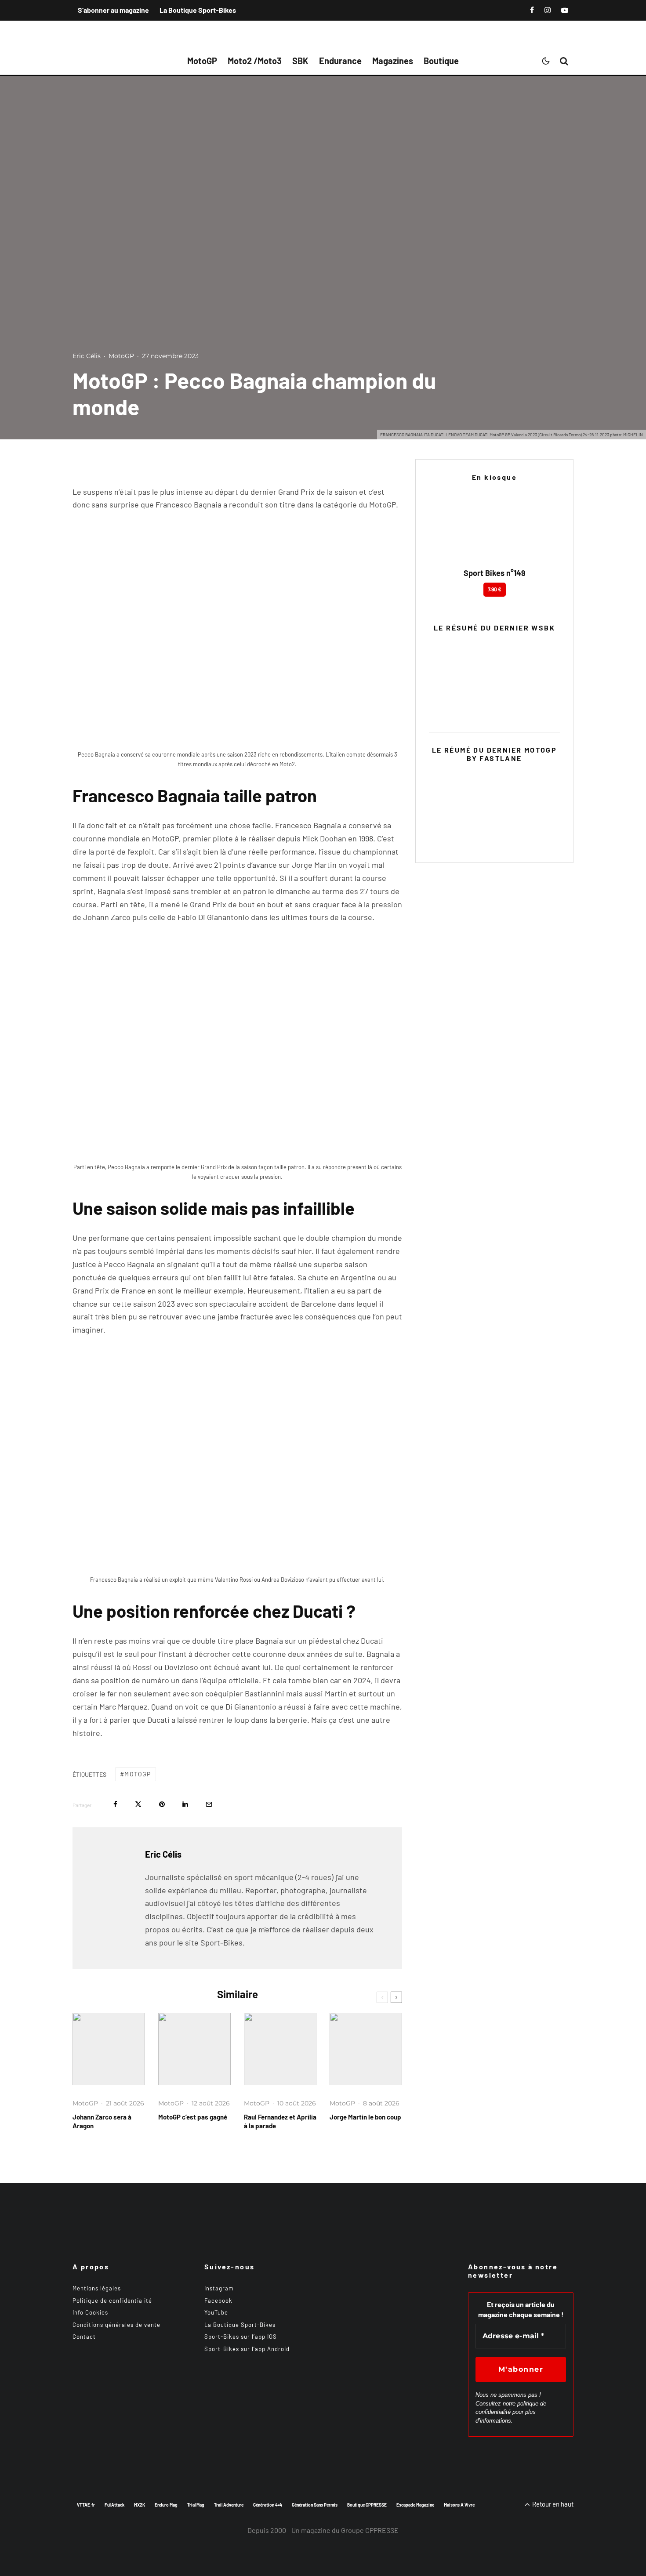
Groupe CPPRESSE (370, 2530)
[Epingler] (162, 1804)
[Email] (209, 1804)
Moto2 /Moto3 (255, 61)
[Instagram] (548, 10)
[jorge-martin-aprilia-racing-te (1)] (366, 2049)
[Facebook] (532, 10)
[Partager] (115, 1804)
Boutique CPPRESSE (367, 2505)
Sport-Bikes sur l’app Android (247, 2349)
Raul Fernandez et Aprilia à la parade (280, 2121)
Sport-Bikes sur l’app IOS (241, 2337)
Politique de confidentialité (112, 2301)
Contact (84, 2337)
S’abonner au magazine (113, 10)
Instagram (219, 2288)
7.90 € (495, 589)
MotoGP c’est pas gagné (193, 2117)
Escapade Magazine (415, 2505)
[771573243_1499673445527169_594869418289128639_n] (280, 2049)
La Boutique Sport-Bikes (198, 10)
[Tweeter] (138, 1804)
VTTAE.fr (86, 2505)
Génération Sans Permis (315, 2505)
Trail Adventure (229, 2505)
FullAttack (114, 2505)
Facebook (218, 2301)
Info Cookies (90, 2312)
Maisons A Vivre (459, 2505)
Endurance (340, 61)
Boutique (441, 61)
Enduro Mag (166, 2505)
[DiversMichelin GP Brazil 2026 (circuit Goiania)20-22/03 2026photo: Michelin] (194, 2049)
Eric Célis (87, 356)
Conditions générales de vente (116, 2325)
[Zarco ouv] (109, 2049)
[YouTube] (565, 10)
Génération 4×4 (268, 2505)
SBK (300, 61)
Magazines (393, 61)
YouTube (216, 2312)
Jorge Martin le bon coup (365, 2117)
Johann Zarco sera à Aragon (102, 2121)
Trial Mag (196, 2505)
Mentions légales (97, 2288)
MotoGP (202, 61)
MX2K (140, 2505)
